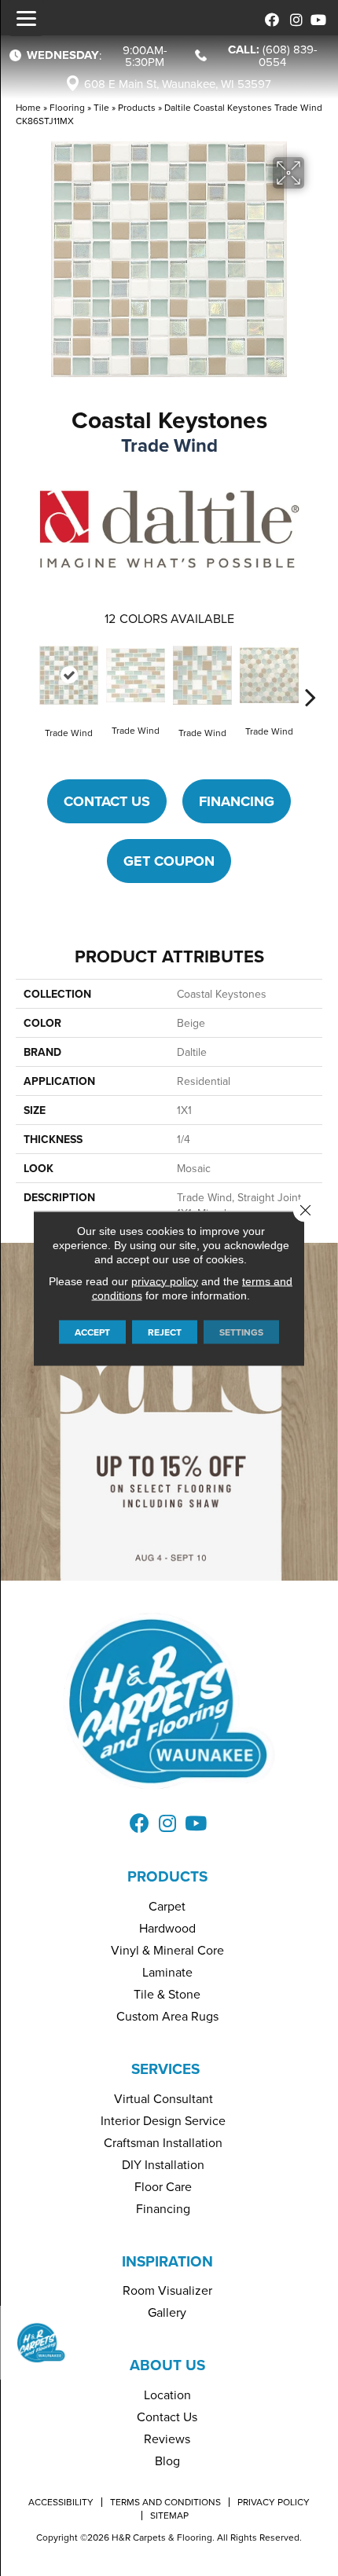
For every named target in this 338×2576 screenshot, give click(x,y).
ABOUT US (167, 2365)
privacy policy (165, 1281)
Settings (241, 1331)
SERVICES (165, 2068)
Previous (28, 673)
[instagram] (293, 18)
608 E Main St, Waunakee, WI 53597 (178, 84)
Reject (165, 1331)
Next (310, 673)
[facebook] (269, 18)
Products (137, 107)
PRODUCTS (167, 1876)
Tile (101, 107)
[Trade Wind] (69, 675)
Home (28, 107)
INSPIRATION (167, 2261)
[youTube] (316, 18)
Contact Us (107, 801)
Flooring (67, 107)
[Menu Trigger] (26, 18)
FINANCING (237, 801)
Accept (92, 1331)
